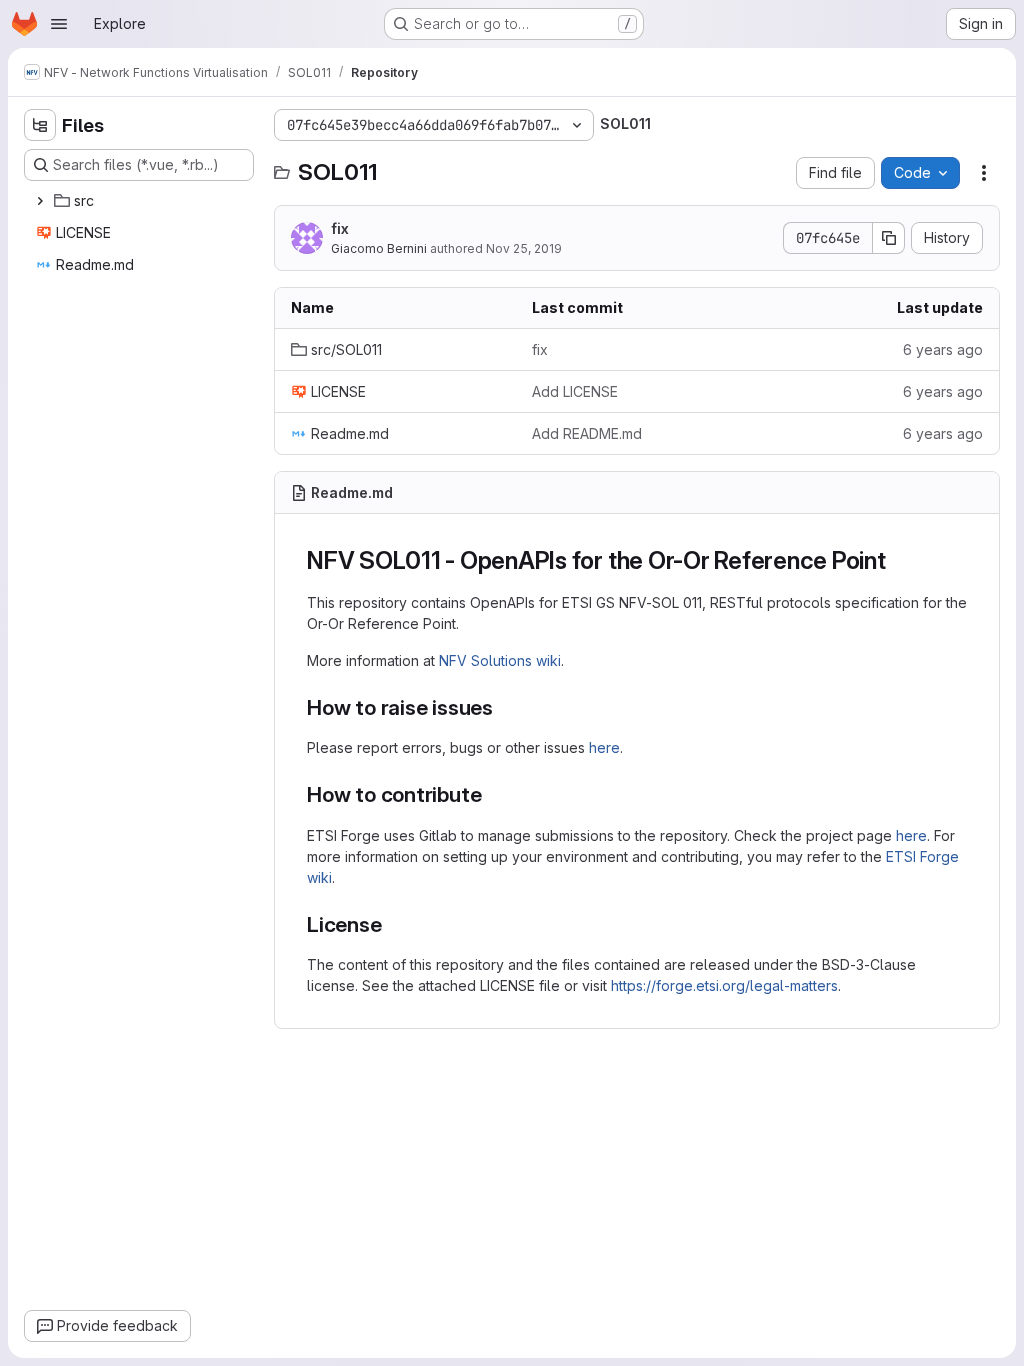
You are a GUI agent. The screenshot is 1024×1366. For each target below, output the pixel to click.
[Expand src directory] (40, 201)
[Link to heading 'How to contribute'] (492, 794)
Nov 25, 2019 (524, 248)
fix (340, 228)
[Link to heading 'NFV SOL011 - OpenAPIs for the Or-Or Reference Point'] (899, 560)
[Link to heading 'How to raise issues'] (504, 707)
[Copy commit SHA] (889, 238)
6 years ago (943, 349)
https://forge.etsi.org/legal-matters (724, 985)
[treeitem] (141, 201)
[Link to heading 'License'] (393, 924)
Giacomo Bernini (379, 248)
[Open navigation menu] (59, 24)
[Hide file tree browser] (40, 125)
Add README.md (587, 433)
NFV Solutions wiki (500, 660)
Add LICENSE (575, 391)
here (604, 747)
